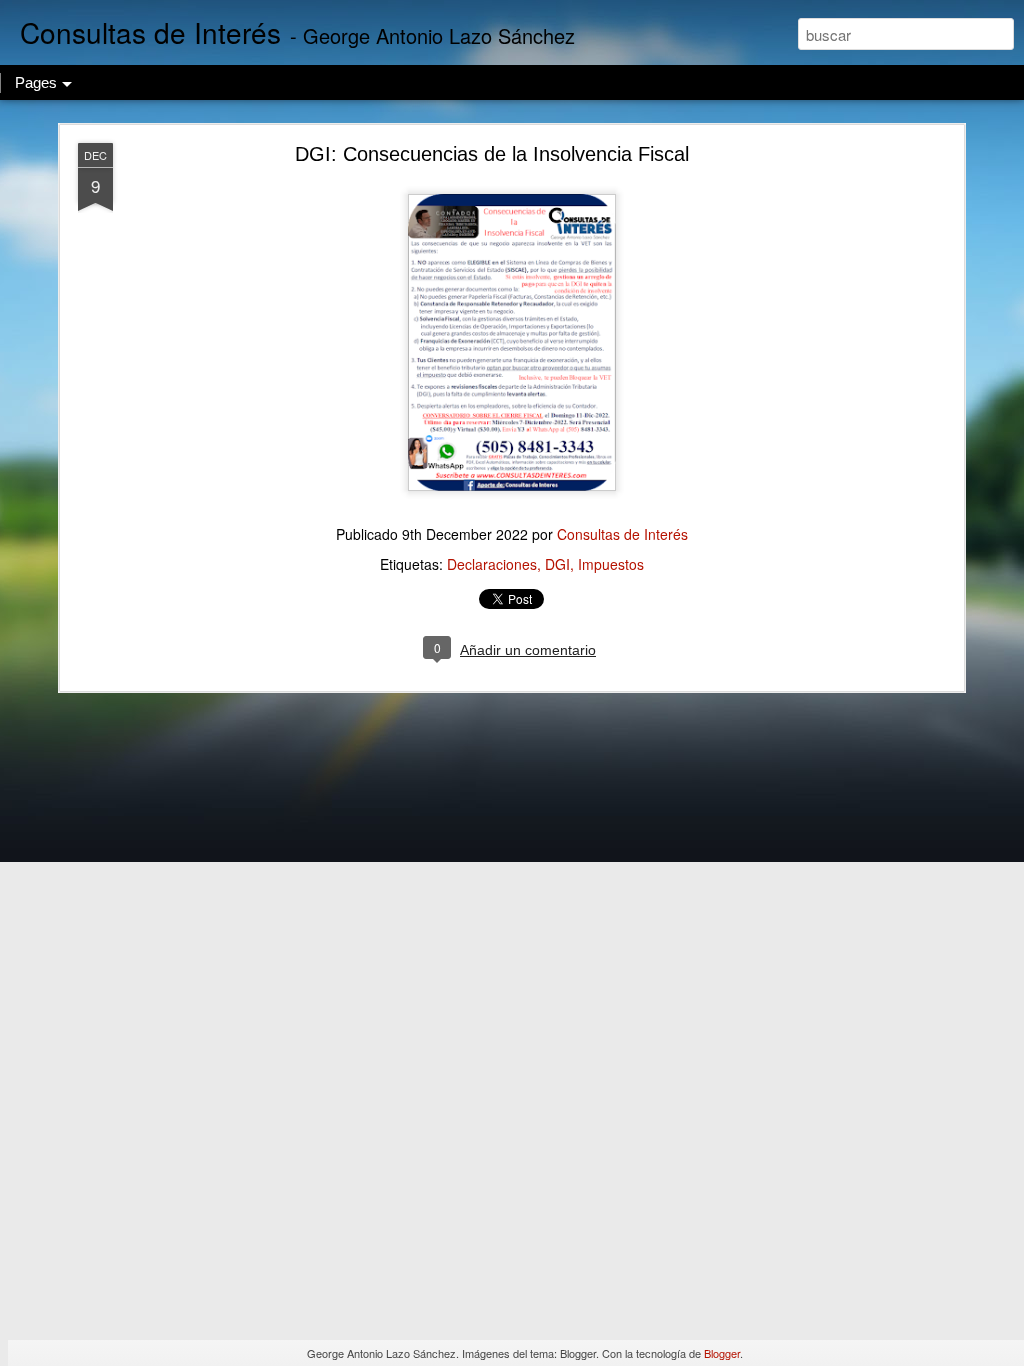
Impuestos (611, 564)
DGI (557, 564)
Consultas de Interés (622, 534)
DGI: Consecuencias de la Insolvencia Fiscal (492, 154)
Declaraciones (492, 564)
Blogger (722, 1353)
